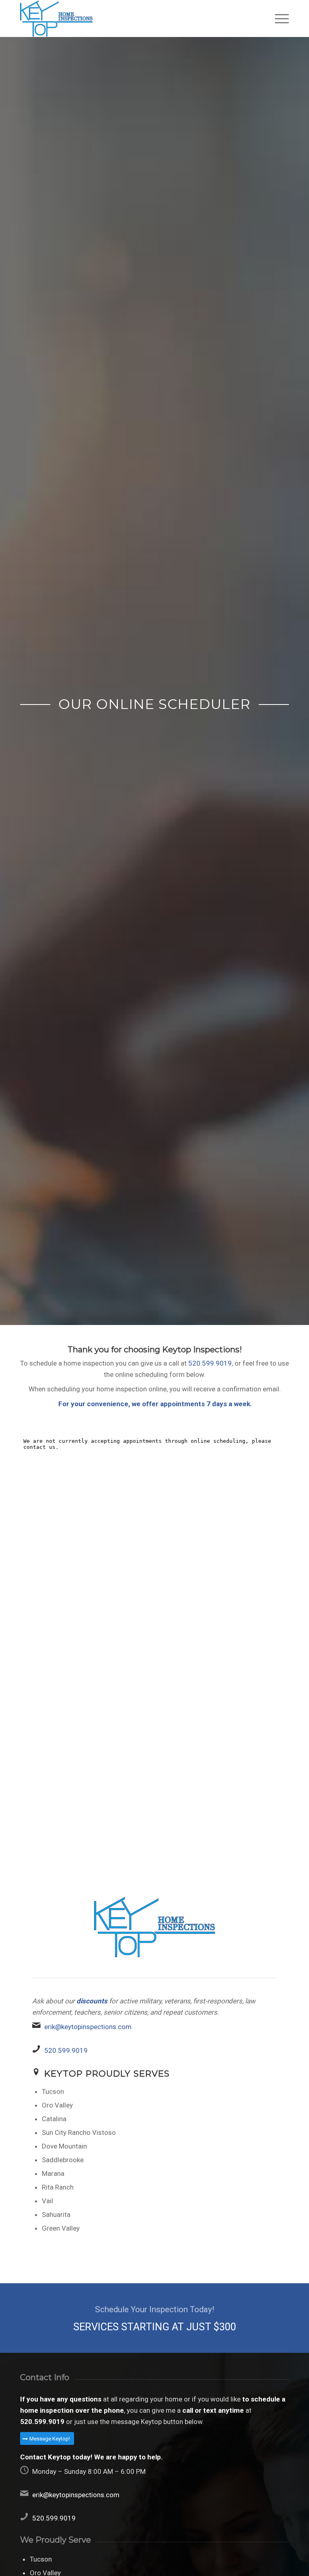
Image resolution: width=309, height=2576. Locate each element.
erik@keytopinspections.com (88, 2027)
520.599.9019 (210, 1363)
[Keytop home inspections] (56, 18)
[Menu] (278, 18)
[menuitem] (278, 18)
